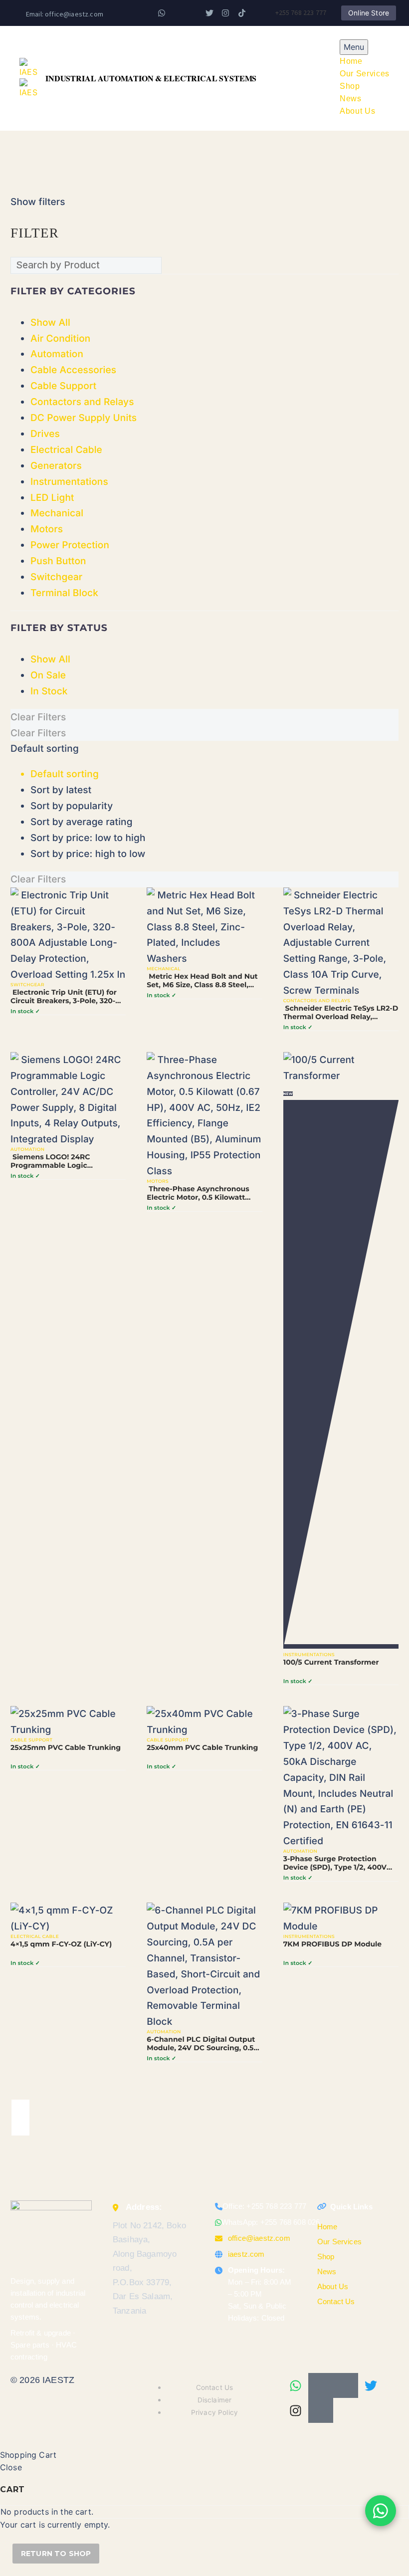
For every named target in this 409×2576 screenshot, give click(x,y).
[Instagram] (225, 13)
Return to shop (56, 2554)
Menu (354, 47)
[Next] (20, 2127)
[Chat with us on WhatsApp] (381, 2511)
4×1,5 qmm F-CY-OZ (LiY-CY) (61, 1944)
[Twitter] (209, 13)
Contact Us (336, 2301)
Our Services (365, 74)
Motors (158, 1181)
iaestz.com (246, 2254)
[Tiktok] (242, 13)
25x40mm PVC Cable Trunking (202, 1748)
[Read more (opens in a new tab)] (58, 13)
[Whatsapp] (162, 13)
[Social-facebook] (178, 13)
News (351, 99)
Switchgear (27, 985)
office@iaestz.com (259, 2238)
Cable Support (31, 1740)
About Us (357, 111)
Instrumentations (309, 1655)
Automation (28, 1150)
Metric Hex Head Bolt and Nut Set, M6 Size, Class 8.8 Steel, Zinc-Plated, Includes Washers (202, 981)
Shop (350, 86)
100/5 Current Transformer (331, 1662)
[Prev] (20, 2109)
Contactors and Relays (317, 1001)
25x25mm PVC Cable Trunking (66, 1748)
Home (351, 61)
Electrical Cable (35, 1937)
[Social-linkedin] (194, 13)
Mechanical (164, 969)
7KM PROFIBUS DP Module (332, 1944)
